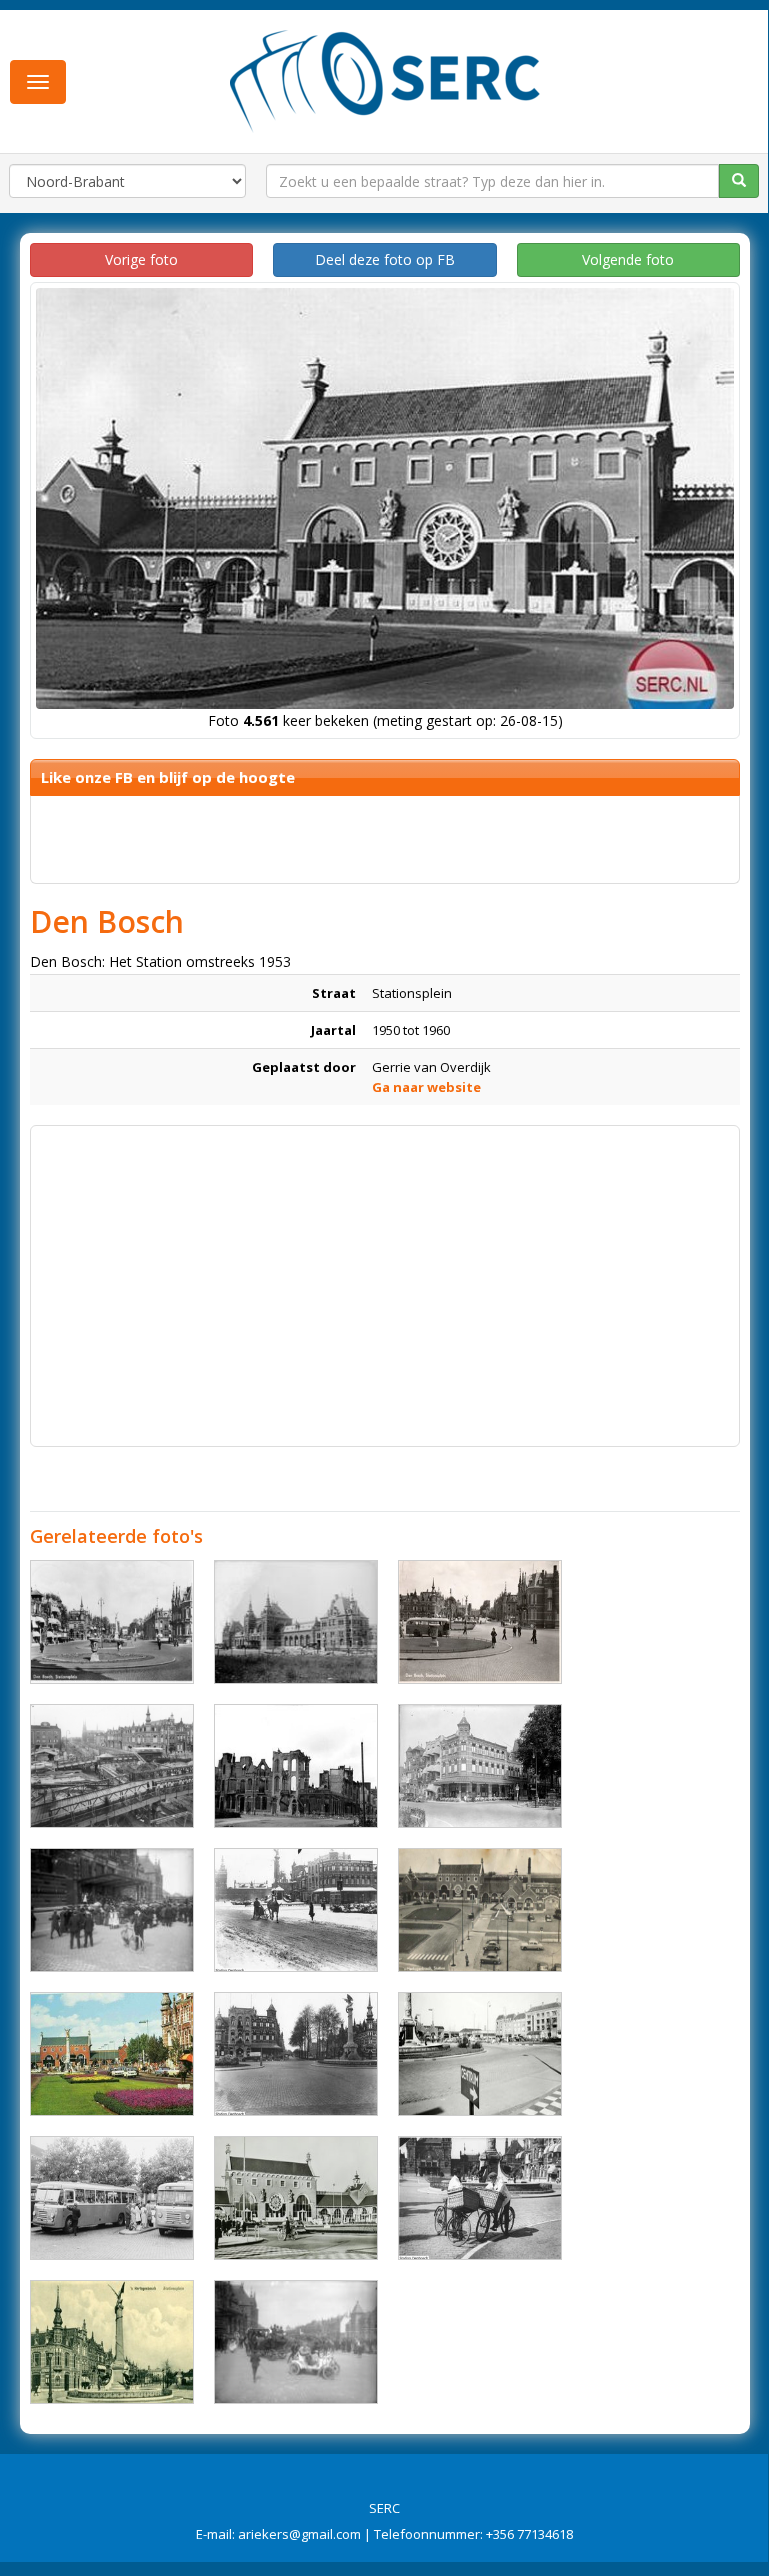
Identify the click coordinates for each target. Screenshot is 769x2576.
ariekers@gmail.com (299, 2534)
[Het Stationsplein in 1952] (480, 1622)
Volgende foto (628, 259)
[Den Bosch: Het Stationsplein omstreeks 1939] (296, 2054)
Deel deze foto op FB (385, 259)
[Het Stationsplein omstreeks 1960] (112, 2198)
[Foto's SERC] (385, 79)
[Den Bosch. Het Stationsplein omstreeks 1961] (112, 1766)
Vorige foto (141, 259)
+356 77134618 (529, 2534)
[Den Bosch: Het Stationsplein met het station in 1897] (296, 1622)
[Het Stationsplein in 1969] (112, 2054)
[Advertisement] (385, 1276)
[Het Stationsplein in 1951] (112, 1622)
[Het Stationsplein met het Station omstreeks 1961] (296, 2198)
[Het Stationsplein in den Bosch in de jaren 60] (480, 2054)
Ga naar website (426, 1087)
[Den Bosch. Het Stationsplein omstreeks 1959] (480, 1910)
